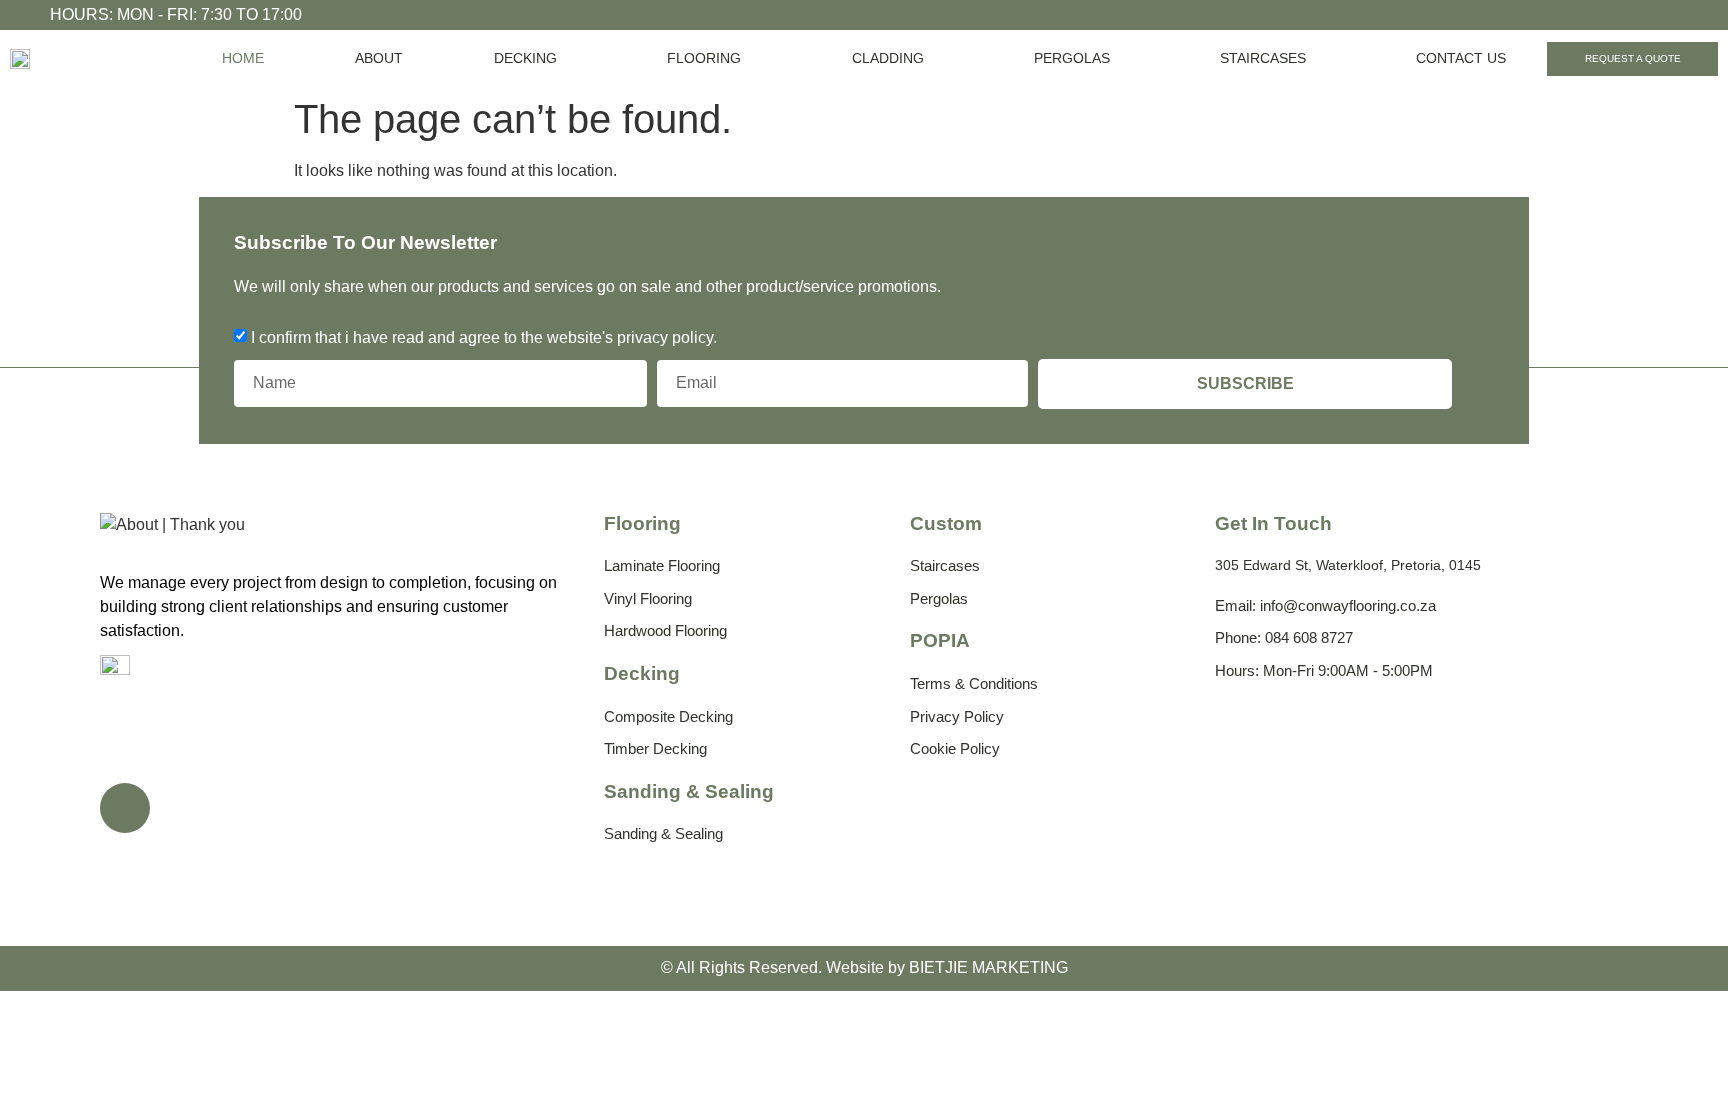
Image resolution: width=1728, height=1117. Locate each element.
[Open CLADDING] (936, 58)
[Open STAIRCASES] (1318, 58)
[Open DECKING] (569, 58)
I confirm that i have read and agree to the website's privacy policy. (484, 336)
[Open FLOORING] (753, 58)
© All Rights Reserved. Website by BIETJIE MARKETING (864, 967)
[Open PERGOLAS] (1122, 58)
